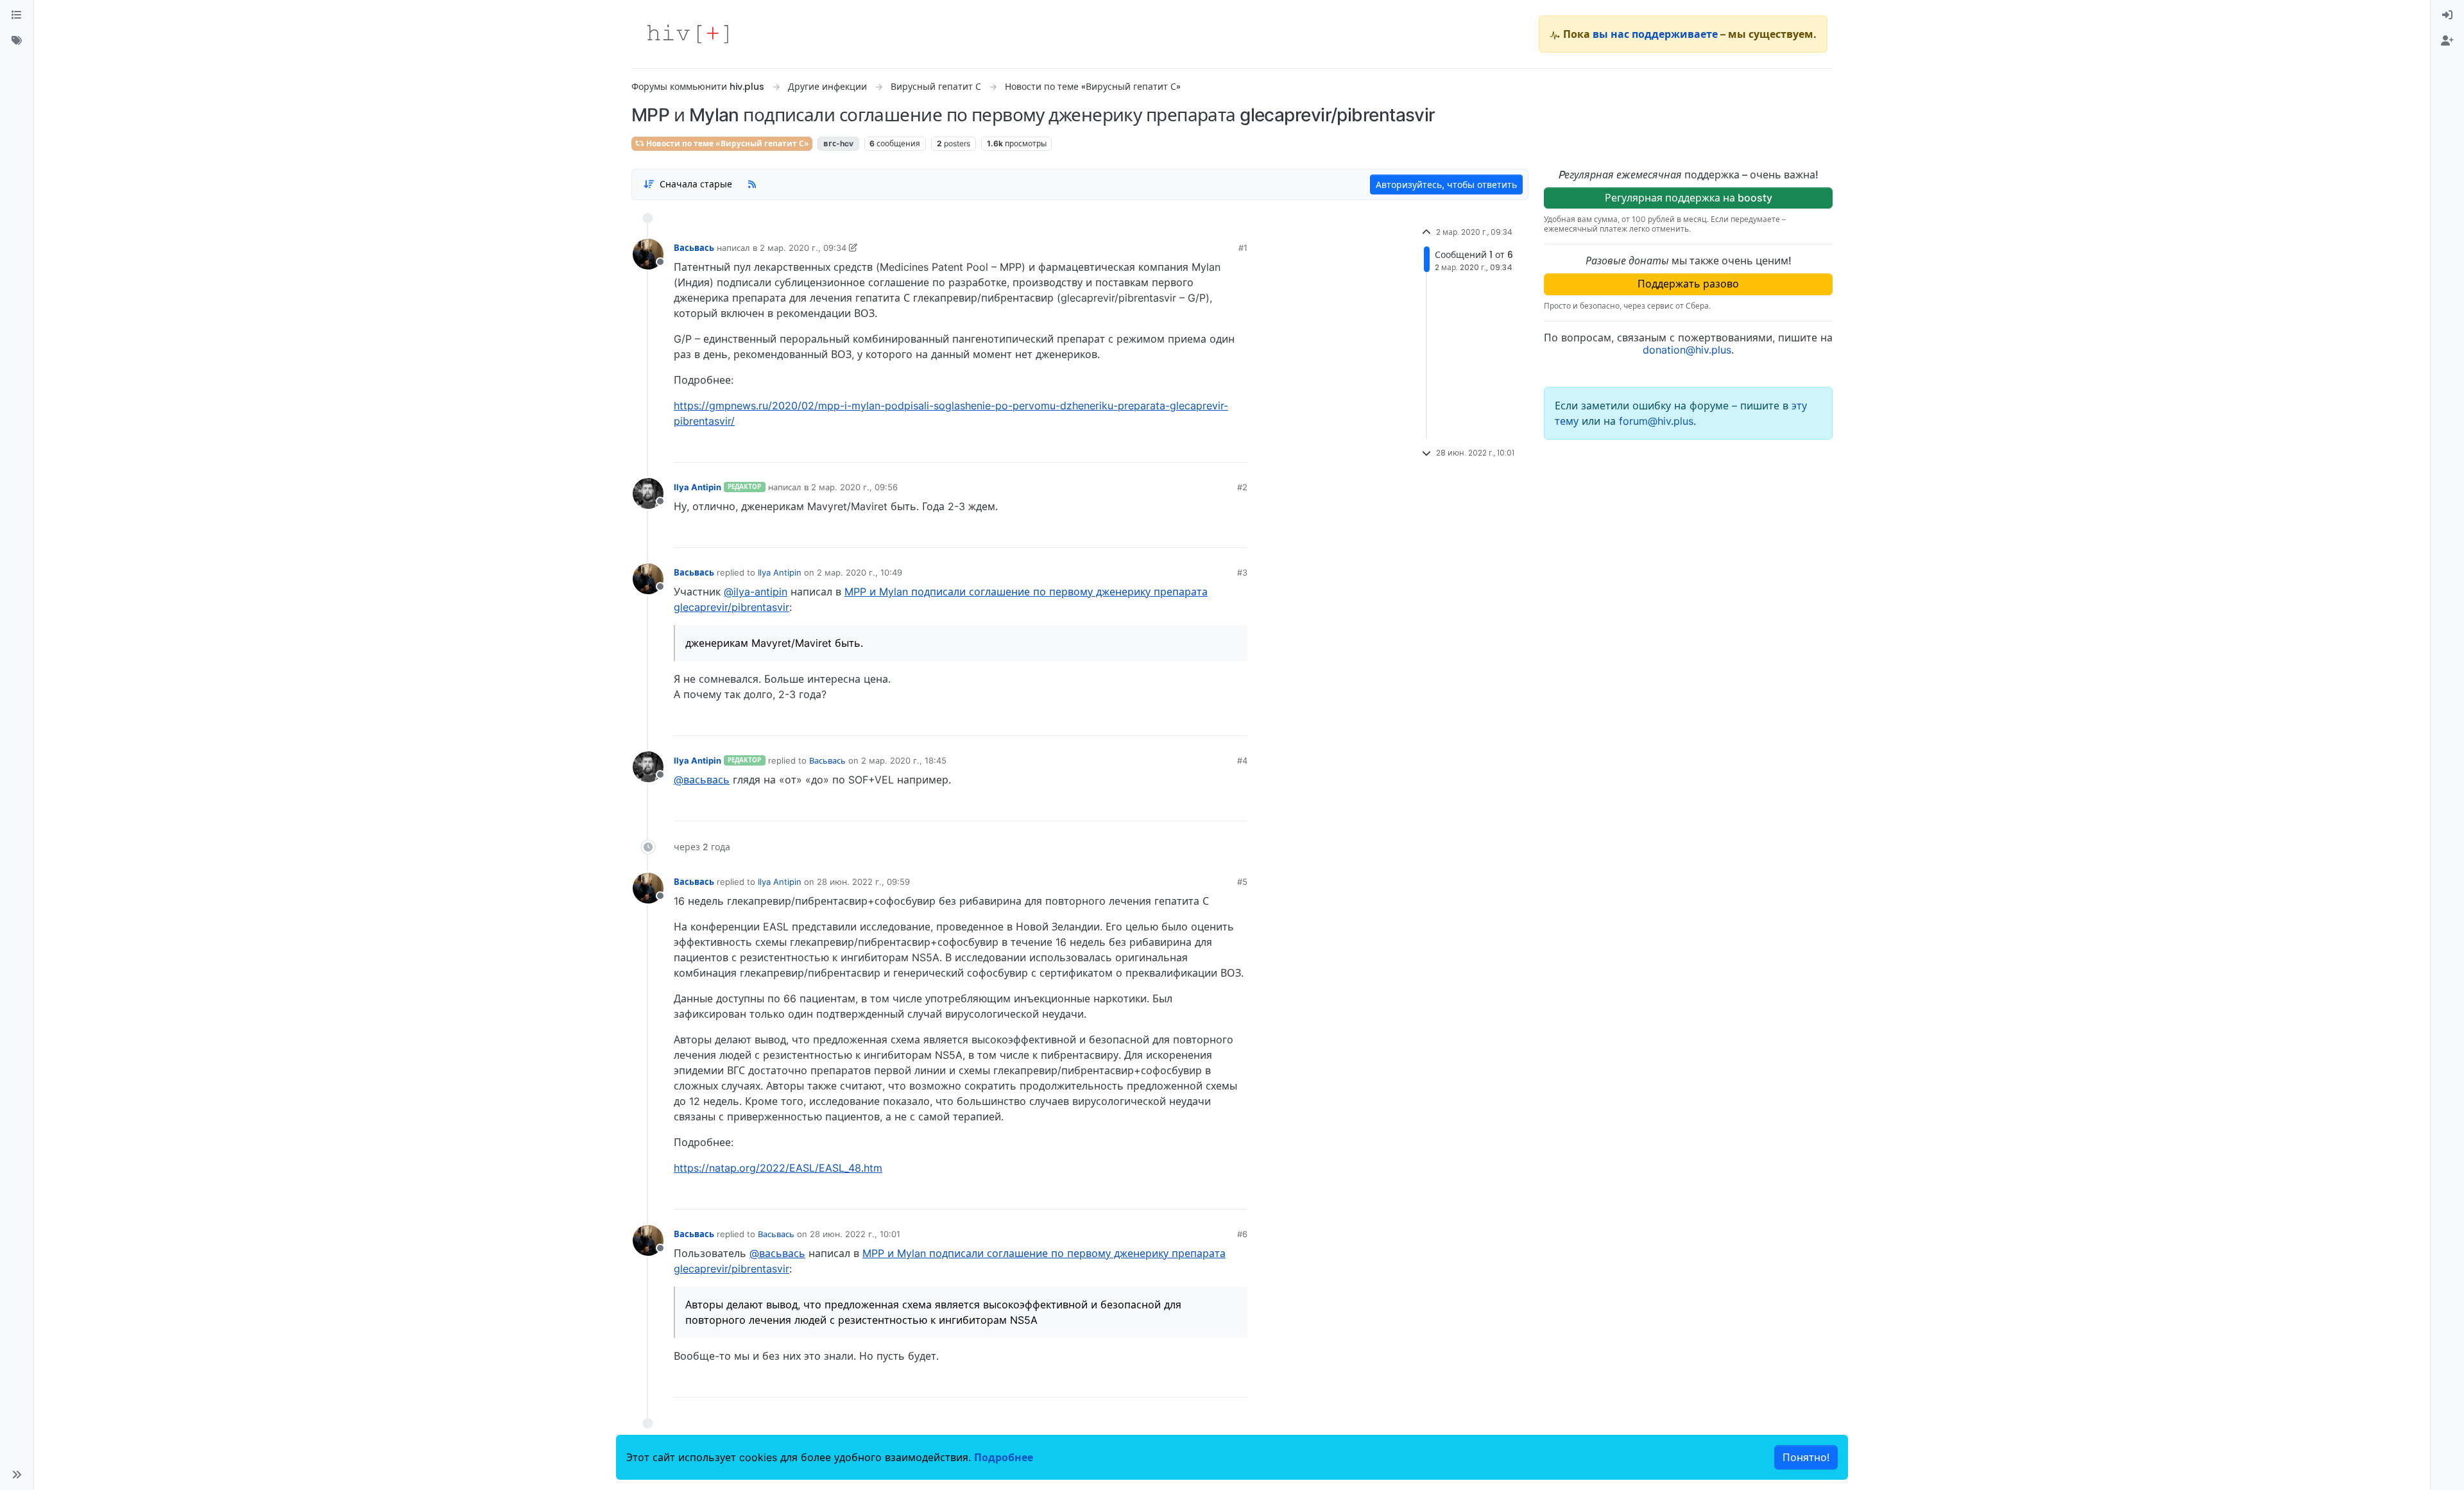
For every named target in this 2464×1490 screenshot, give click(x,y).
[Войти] (2447, 15)
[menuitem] (2447, 15)
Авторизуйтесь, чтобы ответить (1446, 184)
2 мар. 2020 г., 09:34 (803, 248)
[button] (17, 1475)
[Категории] (17, 15)
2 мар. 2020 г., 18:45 (904, 760)
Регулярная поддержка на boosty (1689, 198)
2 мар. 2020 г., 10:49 (860, 572)
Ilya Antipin (697, 487)
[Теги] (17, 41)
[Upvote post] (1170, 448)
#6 (1242, 1234)
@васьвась (702, 780)
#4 (1242, 760)
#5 (1242, 882)
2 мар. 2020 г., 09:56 (854, 487)
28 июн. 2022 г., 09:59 (863, 882)
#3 (1242, 572)
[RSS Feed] (752, 184)
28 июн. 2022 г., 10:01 (855, 1234)
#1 (1243, 248)
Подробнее (1004, 1457)
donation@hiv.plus (1687, 350)
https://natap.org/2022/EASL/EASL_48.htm (778, 1168)
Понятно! (1806, 1457)
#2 (1242, 487)
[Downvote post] (1213, 448)
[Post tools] (1237, 448)
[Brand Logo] (688, 34)
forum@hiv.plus (1656, 421)
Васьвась (694, 248)
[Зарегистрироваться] (2447, 41)
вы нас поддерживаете (1655, 34)
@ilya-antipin (756, 592)
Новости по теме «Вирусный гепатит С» (727, 143)
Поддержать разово (1688, 284)
